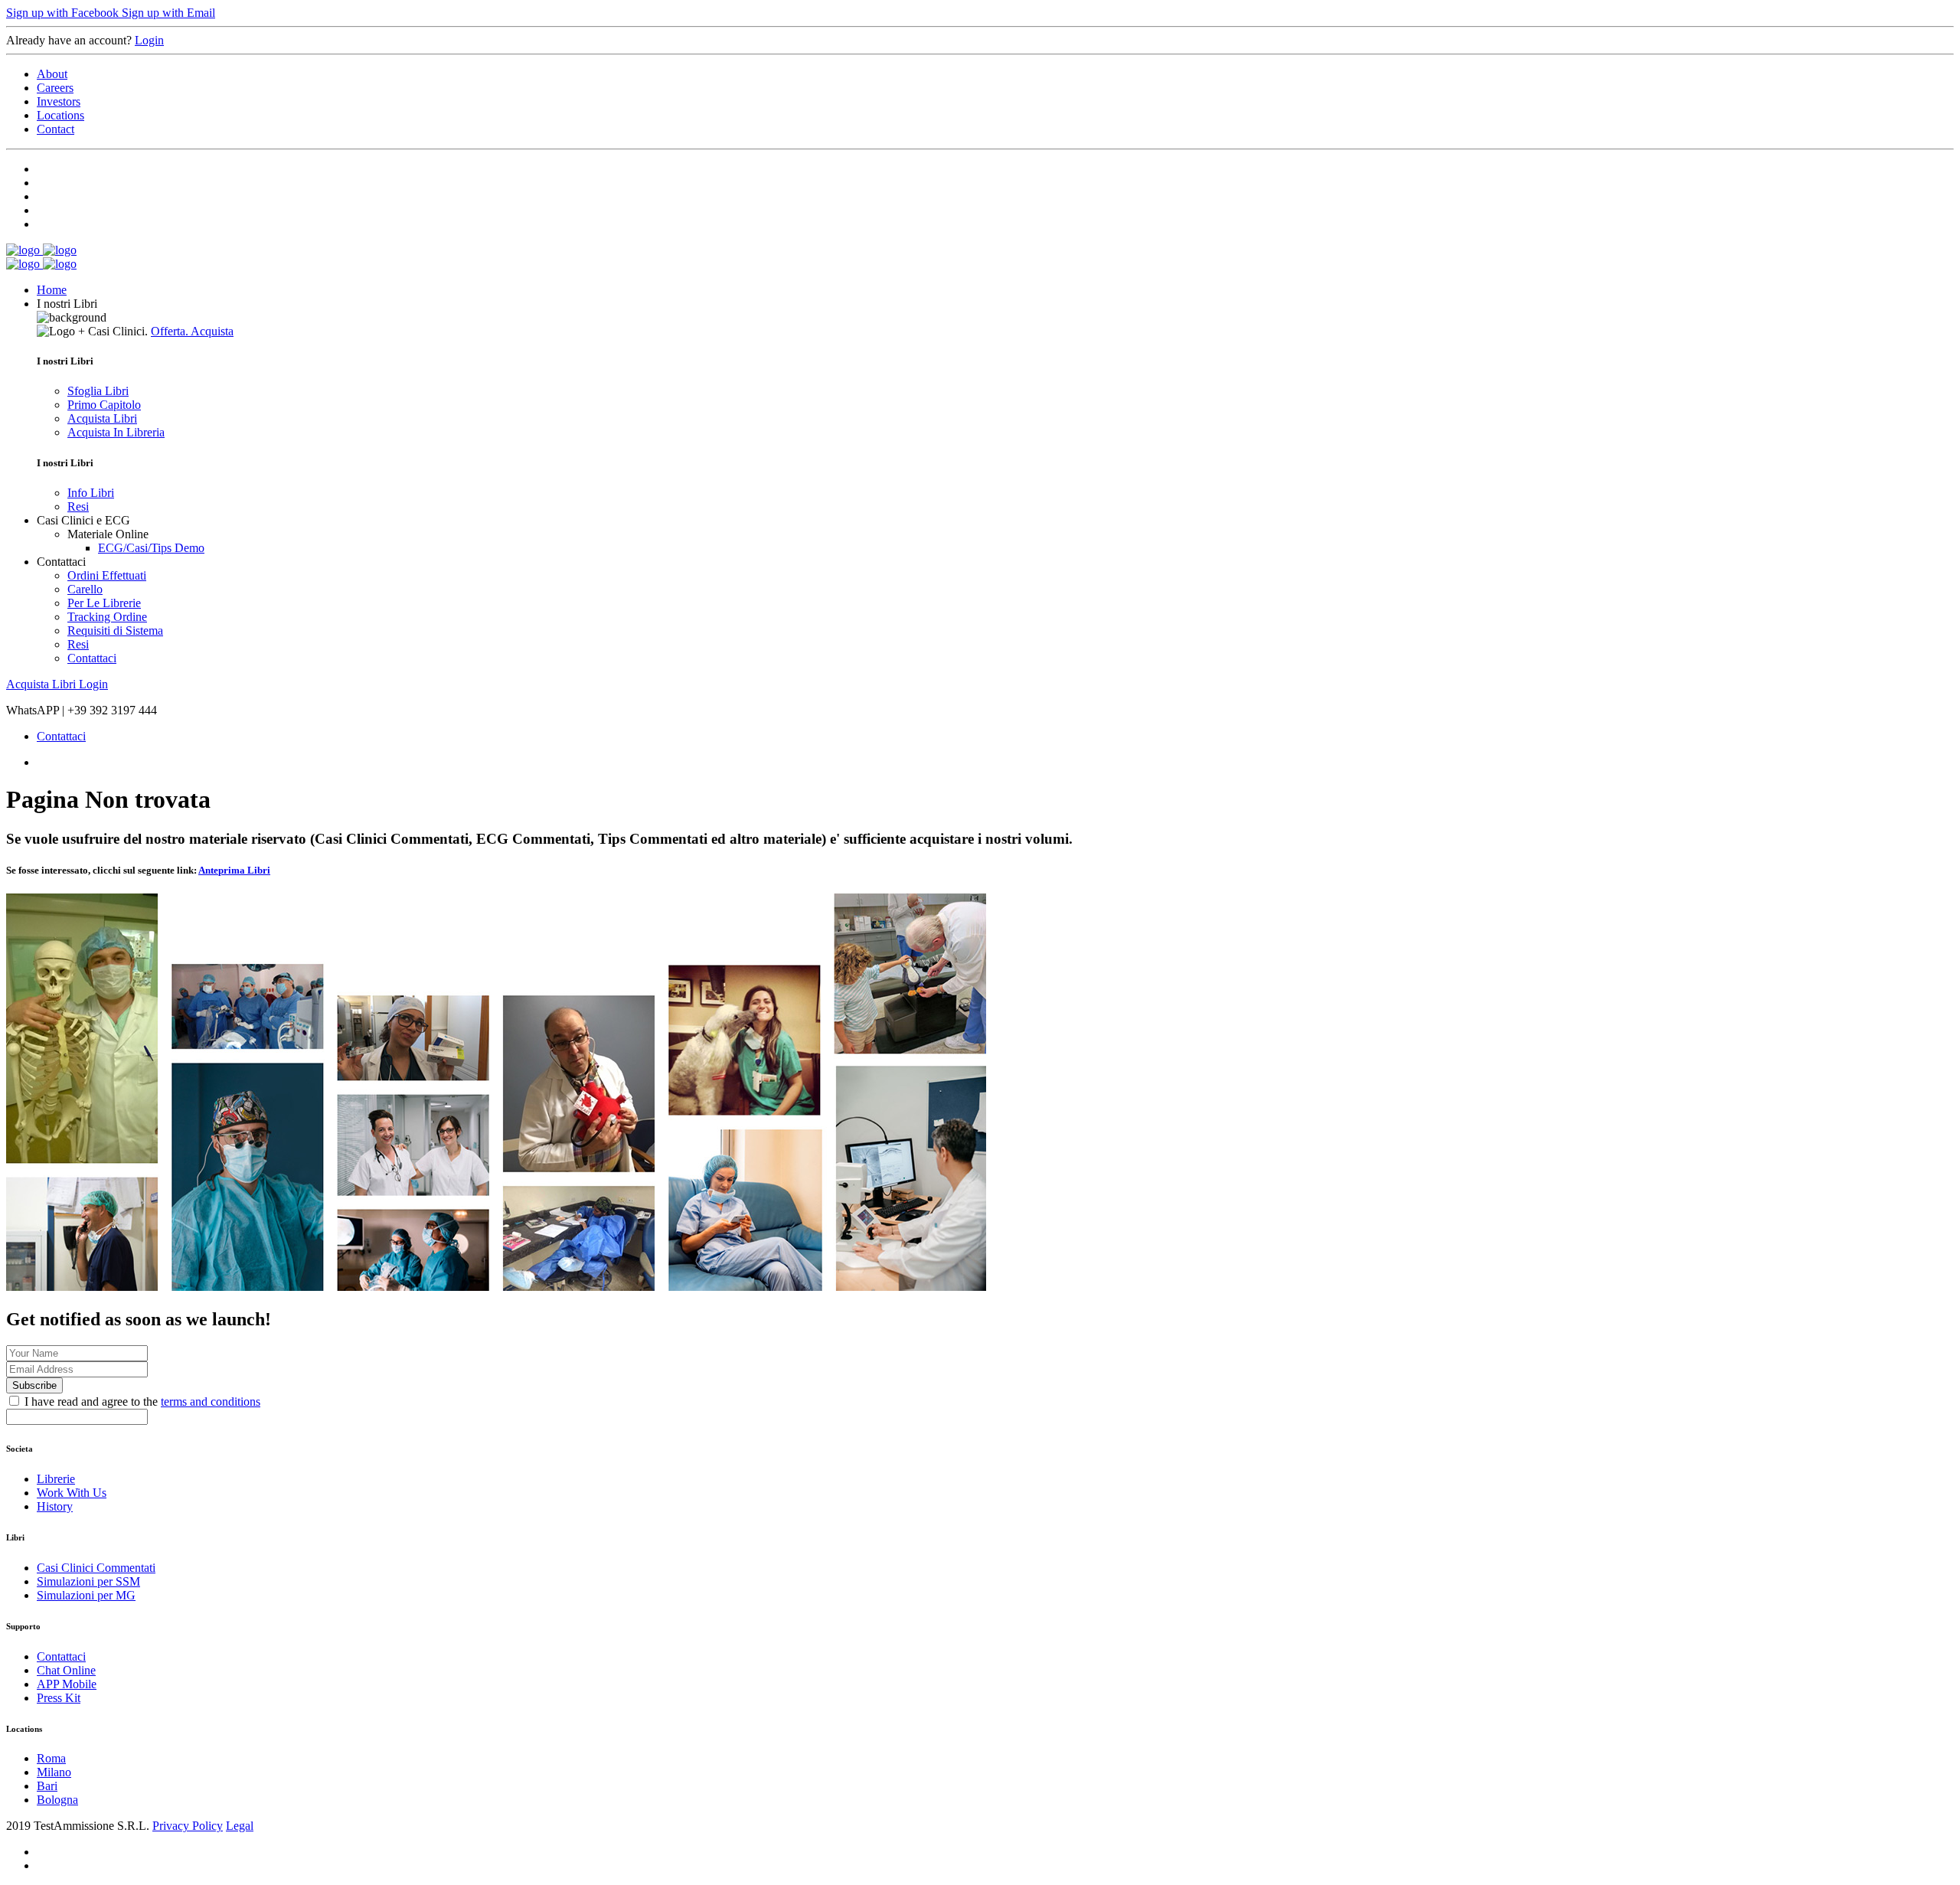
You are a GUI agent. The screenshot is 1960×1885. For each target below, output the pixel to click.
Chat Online (66, 1670)
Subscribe (34, 1385)
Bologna (57, 1800)
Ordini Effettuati (107, 575)
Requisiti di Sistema (115, 631)
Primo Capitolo (104, 405)
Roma (51, 1758)
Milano (54, 1772)
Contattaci (92, 658)
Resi (78, 506)
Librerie (56, 1479)
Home (52, 290)
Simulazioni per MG (86, 1595)
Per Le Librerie (104, 603)
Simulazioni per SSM (88, 1581)
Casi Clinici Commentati (96, 1568)
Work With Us (72, 1493)
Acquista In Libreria (116, 432)
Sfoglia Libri (98, 391)
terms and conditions (211, 1401)
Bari (47, 1786)
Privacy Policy (188, 1826)
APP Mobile (67, 1684)
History (55, 1506)
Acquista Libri (102, 418)
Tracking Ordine (107, 617)
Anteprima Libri (234, 870)
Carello (85, 589)
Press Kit (59, 1698)
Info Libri (91, 493)
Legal (240, 1826)
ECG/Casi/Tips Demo (151, 548)
